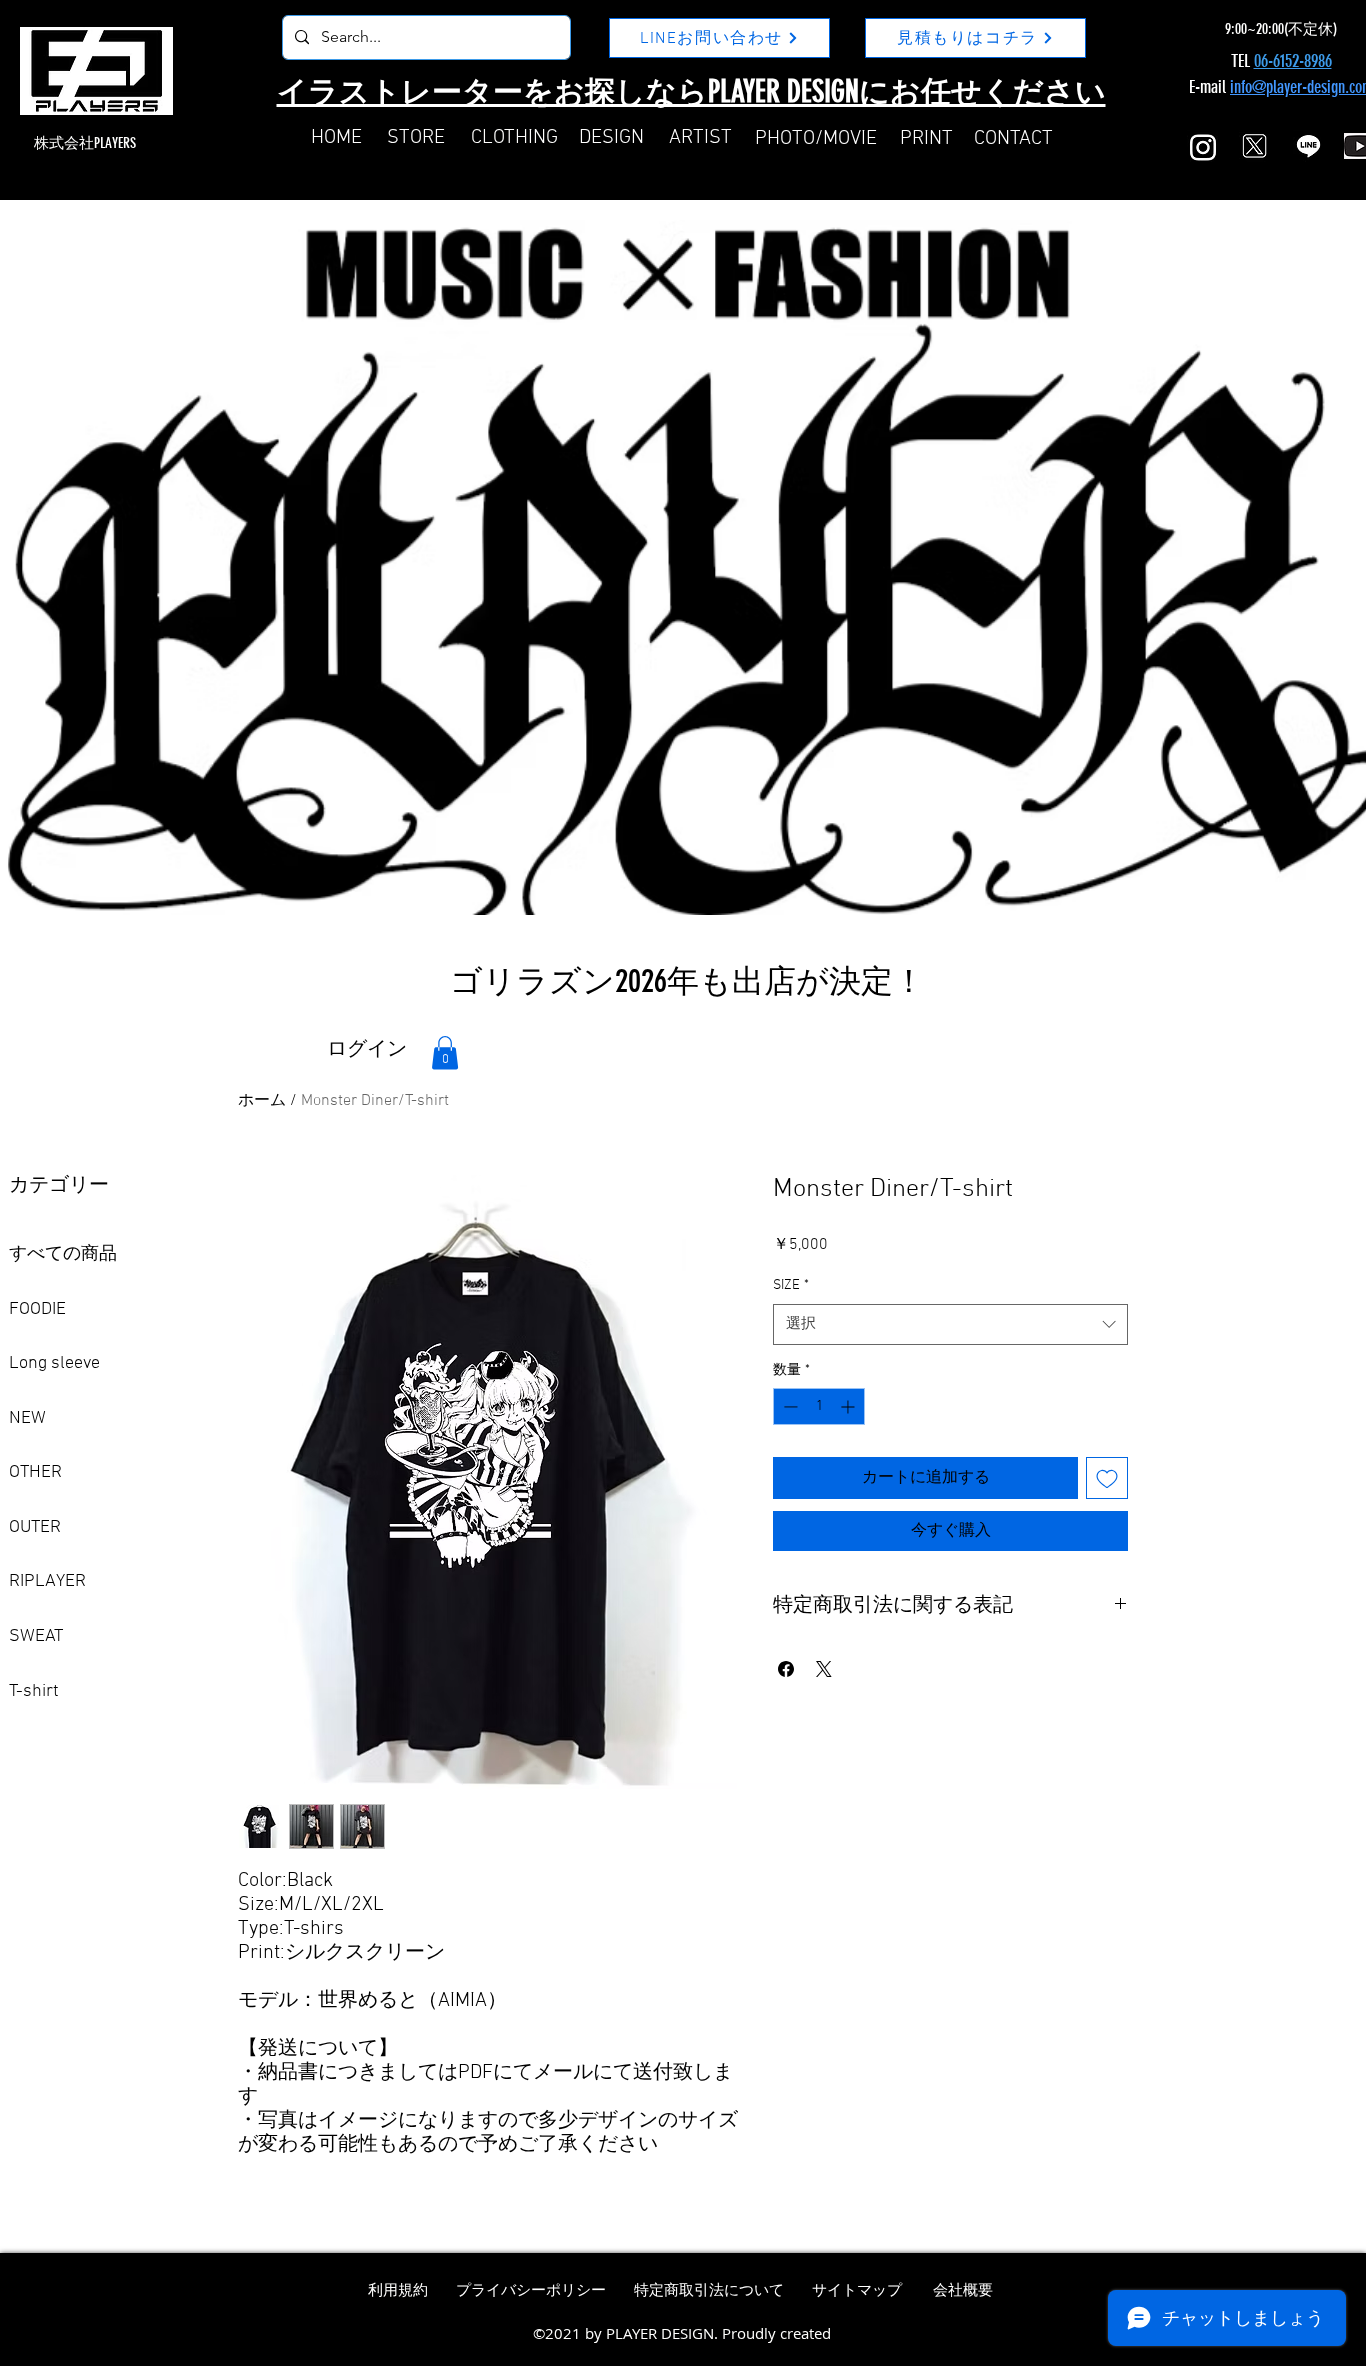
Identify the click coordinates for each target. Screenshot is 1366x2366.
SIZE (791, 1285)
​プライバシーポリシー (531, 2291)
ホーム (262, 1101)
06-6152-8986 (1293, 61)
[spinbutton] (819, 1406)
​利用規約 (398, 2291)
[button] (445, 1052)
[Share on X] (824, 1669)
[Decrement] (788, 1406)
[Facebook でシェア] (786, 1669)
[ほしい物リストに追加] (1107, 1478)
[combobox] (950, 1324)
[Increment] (849, 1406)
